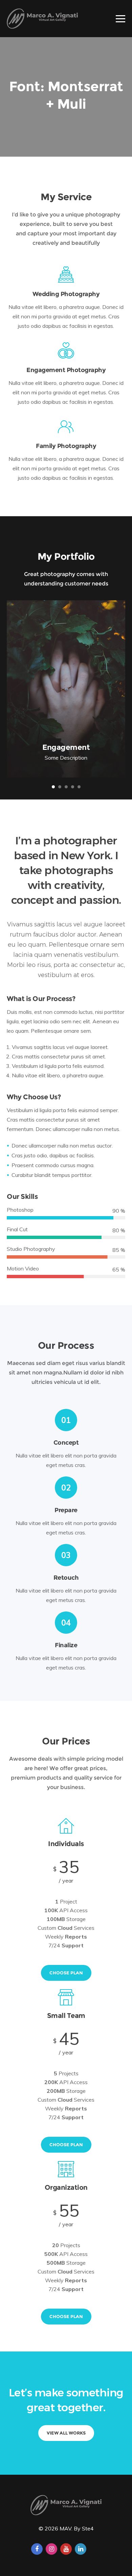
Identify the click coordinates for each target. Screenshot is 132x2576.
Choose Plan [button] (66, 1973)
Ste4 (88, 2528)
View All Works (66, 2433)
